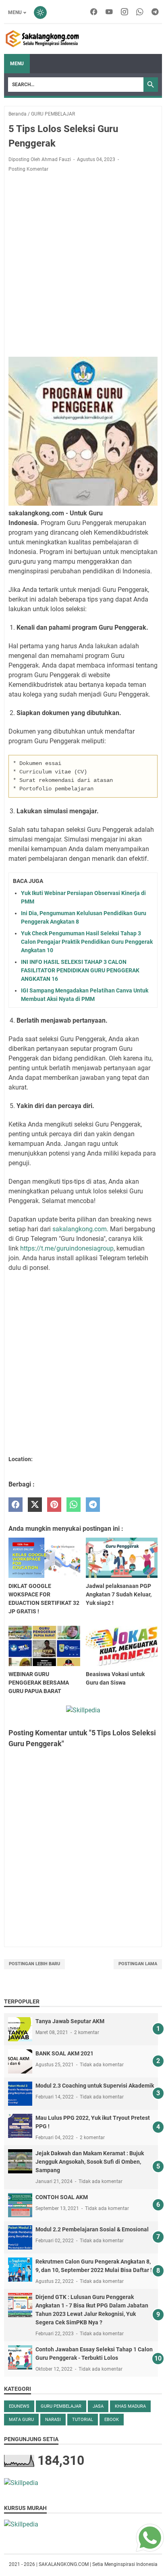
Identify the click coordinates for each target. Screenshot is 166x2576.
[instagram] (124, 12)
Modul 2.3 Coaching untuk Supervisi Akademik (95, 2086)
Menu (15, 12)
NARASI (53, 2420)
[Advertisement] (83, 265)
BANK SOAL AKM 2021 (64, 2053)
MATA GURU (21, 2420)
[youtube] (109, 12)
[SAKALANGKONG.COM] (43, 39)
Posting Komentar (28, 169)
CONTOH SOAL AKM (62, 2197)
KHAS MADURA (130, 2406)
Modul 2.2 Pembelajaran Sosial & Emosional (92, 2229)
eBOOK (112, 2420)
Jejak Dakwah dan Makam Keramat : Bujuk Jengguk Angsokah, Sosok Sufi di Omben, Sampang (90, 2162)
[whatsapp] (140, 12)
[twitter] (35, 1505)
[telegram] (155, 12)
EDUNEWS (19, 2406)
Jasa (98, 2406)
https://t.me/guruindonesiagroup (67, 1248)
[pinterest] (54, 1505)
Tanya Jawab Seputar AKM (70, 2021)
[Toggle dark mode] (40, 12)
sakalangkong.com (80, 1229)
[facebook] (94, 12)
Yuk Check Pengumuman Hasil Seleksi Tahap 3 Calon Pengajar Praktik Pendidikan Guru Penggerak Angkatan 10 (87, 942)
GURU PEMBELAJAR (61, 2406)
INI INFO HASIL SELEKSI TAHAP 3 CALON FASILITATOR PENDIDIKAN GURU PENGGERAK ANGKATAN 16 (80, 970)
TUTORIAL (83, 2420)
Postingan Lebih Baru (34, 1964)
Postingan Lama (138, 1964)
